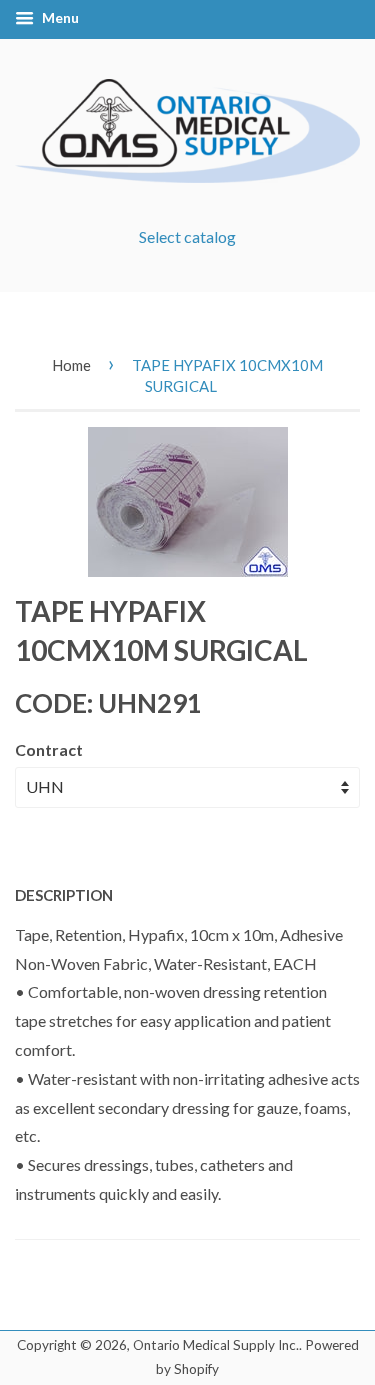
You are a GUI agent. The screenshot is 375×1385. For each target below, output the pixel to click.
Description (64, 895)
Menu (59, 17)
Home (71, 365)
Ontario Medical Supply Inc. (216, 1345)
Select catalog (187, 236)
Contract (49, 749)
